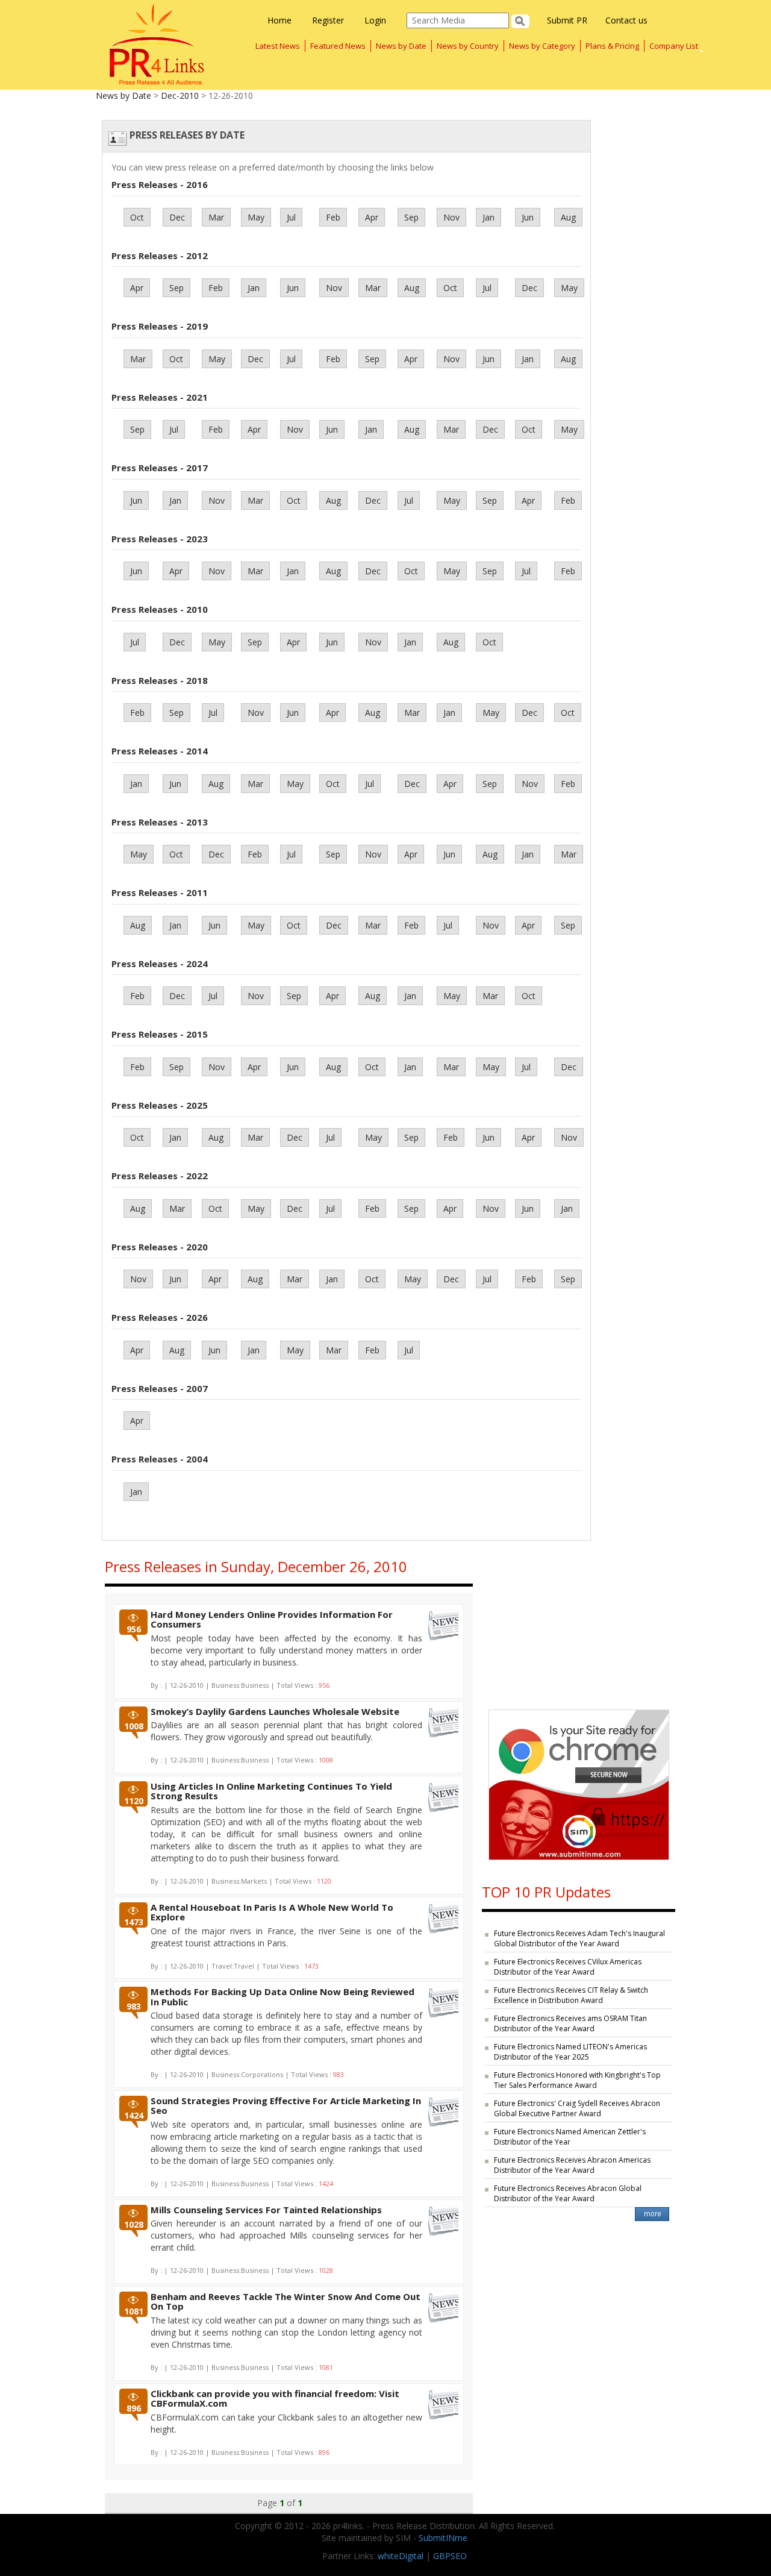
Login (375, 20)
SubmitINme (443, 2538)
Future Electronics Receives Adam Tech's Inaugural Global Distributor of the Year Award (579, 1938)
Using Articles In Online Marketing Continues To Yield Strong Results (271, 1791)
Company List (674, 46)
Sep (411, 217)
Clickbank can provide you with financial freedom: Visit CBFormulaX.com (275, 2399)
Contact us (626, 20)
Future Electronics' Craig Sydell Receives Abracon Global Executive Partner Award (577, 2108)
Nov (451, 217)
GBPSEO (450, 2556)
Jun (528, 217)
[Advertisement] (579, 1622)
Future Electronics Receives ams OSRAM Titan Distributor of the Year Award (570, 2023)
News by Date (401, 46)
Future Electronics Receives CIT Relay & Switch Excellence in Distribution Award (571, 1995)
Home (279, 20)
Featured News (338, 46)
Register (328, 20)
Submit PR (567, 20)
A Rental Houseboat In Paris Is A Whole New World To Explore (272, 1912)
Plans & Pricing (612, 46)
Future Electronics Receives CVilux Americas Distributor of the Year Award (568, 1967)
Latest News (278, 46)
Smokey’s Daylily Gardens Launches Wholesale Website (275, 1711)
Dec (177, 217)
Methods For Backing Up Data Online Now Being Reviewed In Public (282, 1997)
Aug (568, 217)
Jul (291, 217)
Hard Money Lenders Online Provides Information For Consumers (272, 1619)
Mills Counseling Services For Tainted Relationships (266, 2210)
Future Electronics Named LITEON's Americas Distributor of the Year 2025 (570, 2052)
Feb (333, 217)
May (256, 217)
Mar (216, 217)
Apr (372, 217)
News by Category (542, 46)
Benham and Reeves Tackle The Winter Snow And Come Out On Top (286, 2302)
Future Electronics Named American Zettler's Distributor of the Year (570, 2137)
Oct (137, 217)
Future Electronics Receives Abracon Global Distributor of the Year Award (568, 2193)
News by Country (468, 46)
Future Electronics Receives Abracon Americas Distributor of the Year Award (572, 2165)
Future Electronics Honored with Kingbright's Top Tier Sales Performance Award (577, 2080)
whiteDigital (401, 2556)
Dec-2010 (180, 96)
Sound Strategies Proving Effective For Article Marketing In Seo (286, 2106)
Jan (489, 217)
